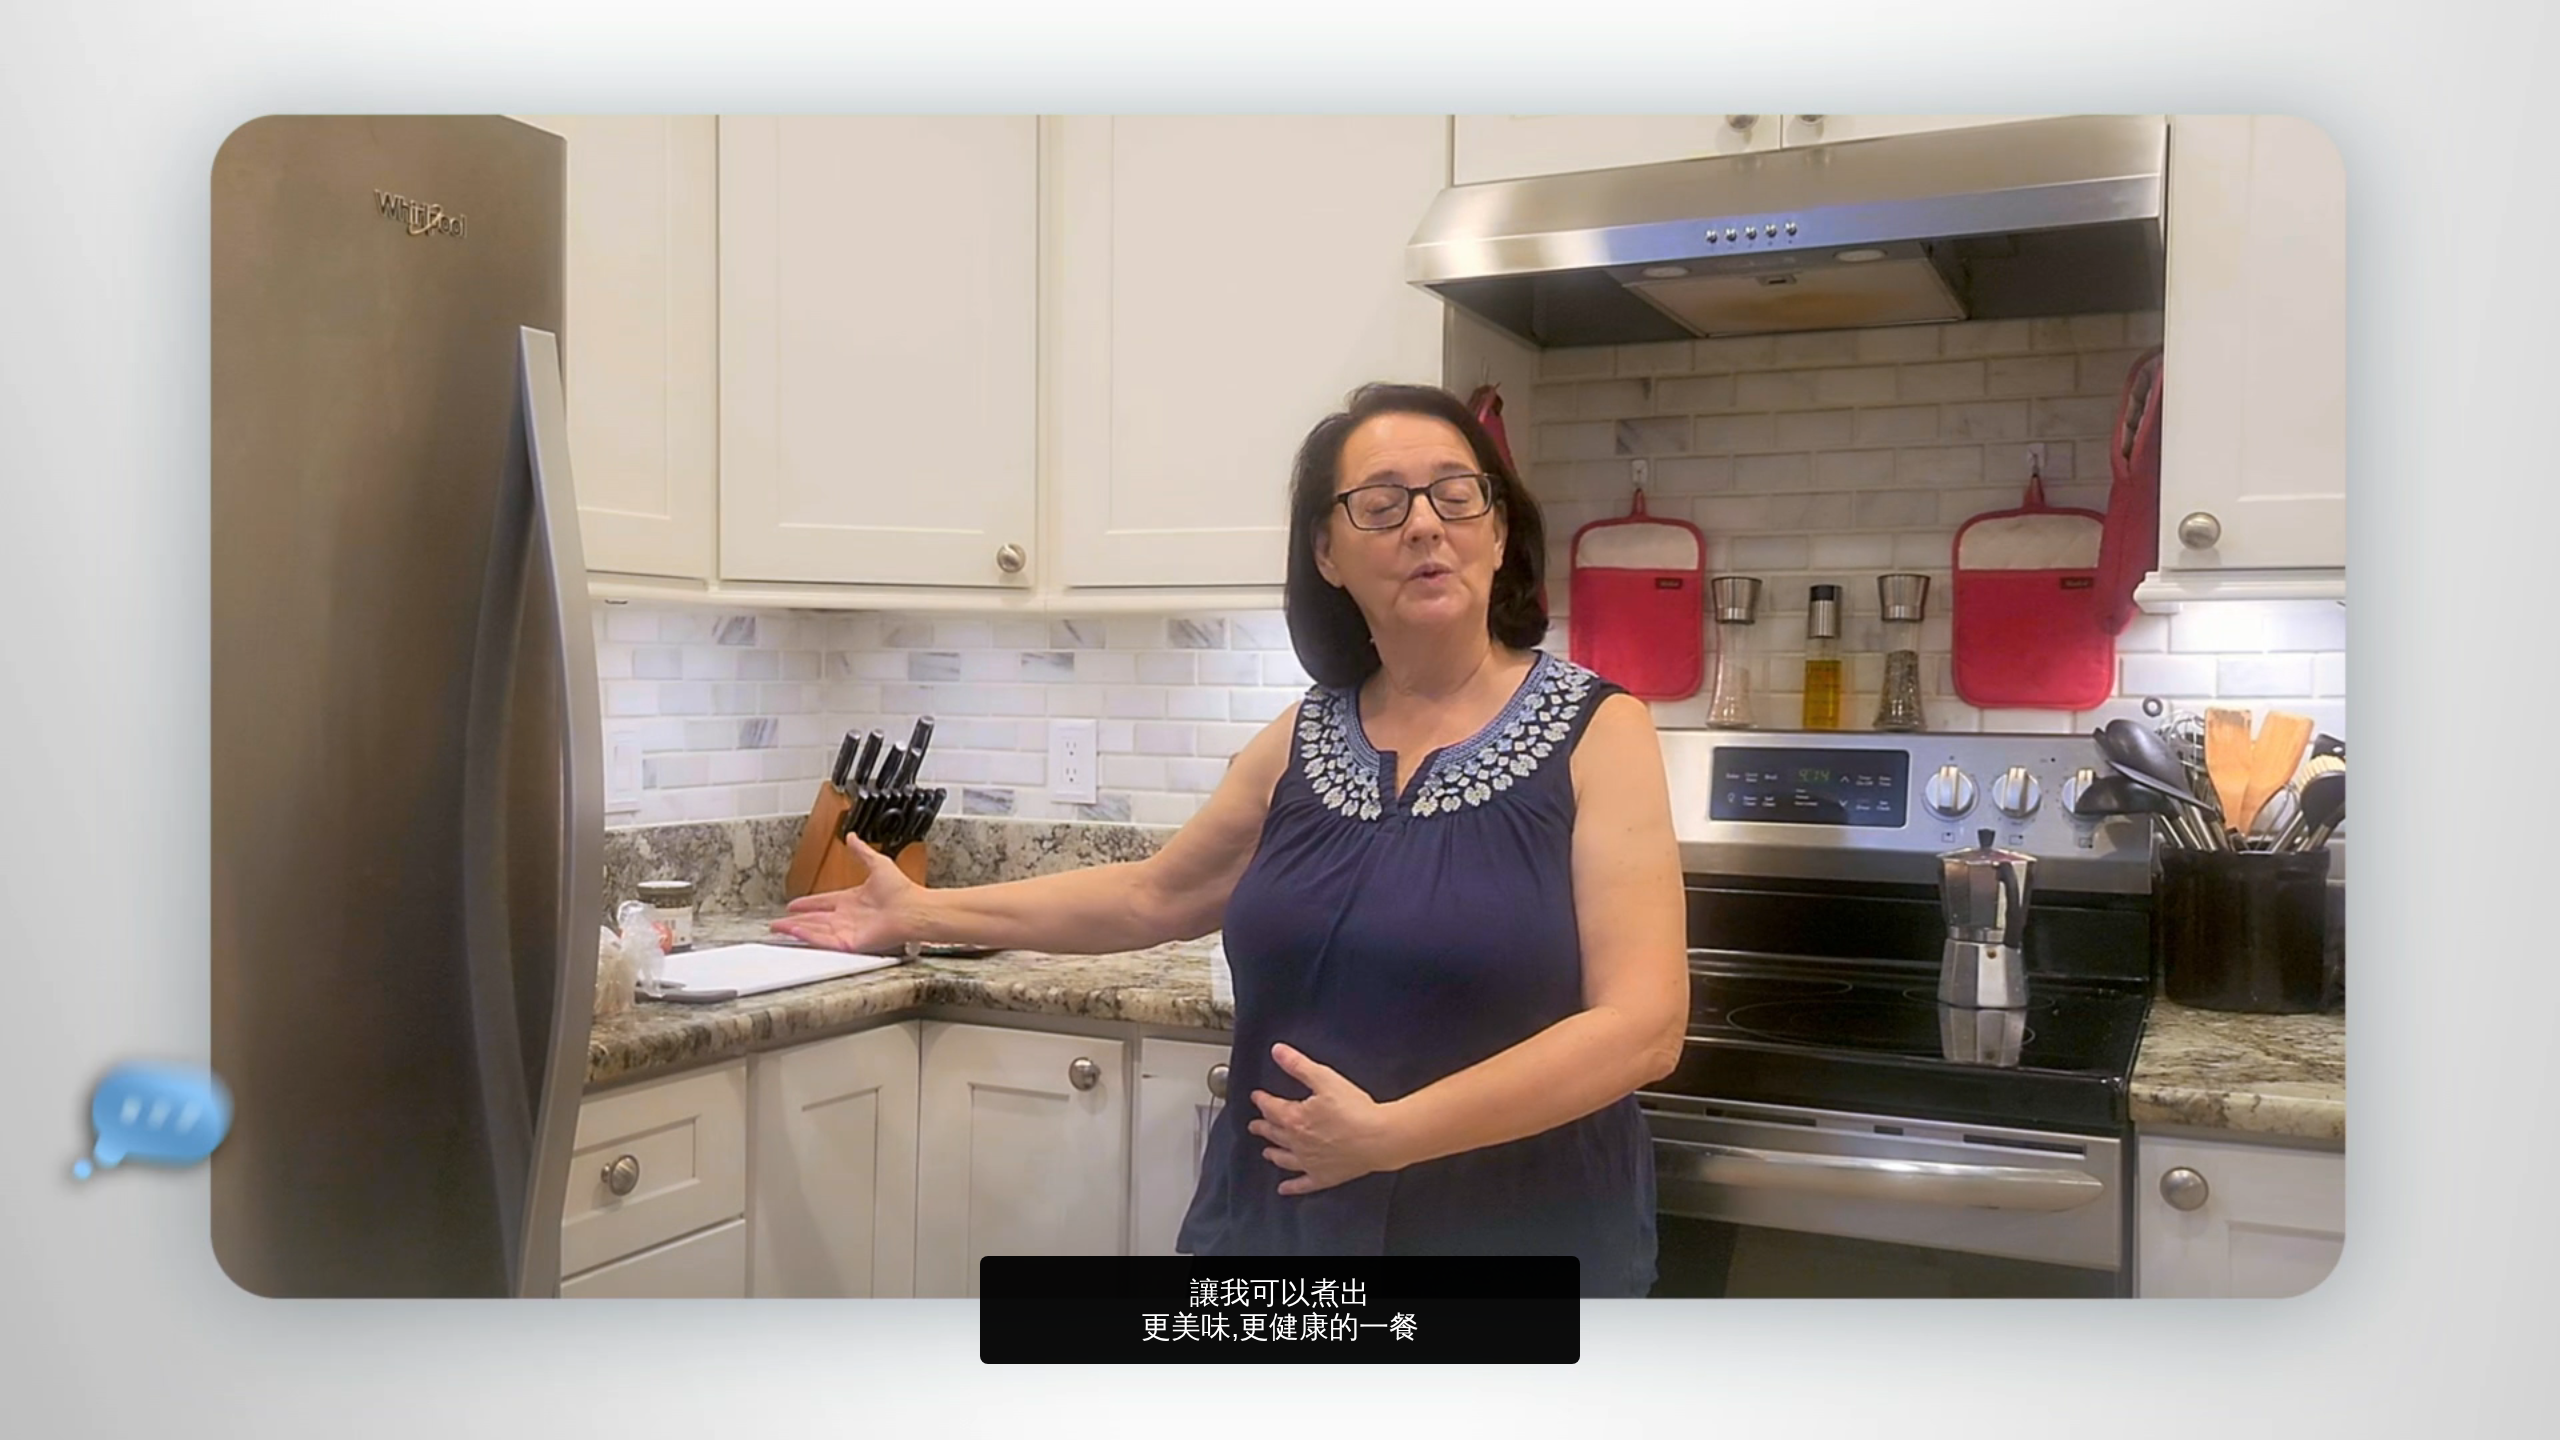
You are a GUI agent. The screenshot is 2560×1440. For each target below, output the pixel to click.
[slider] (1320, 1420)
